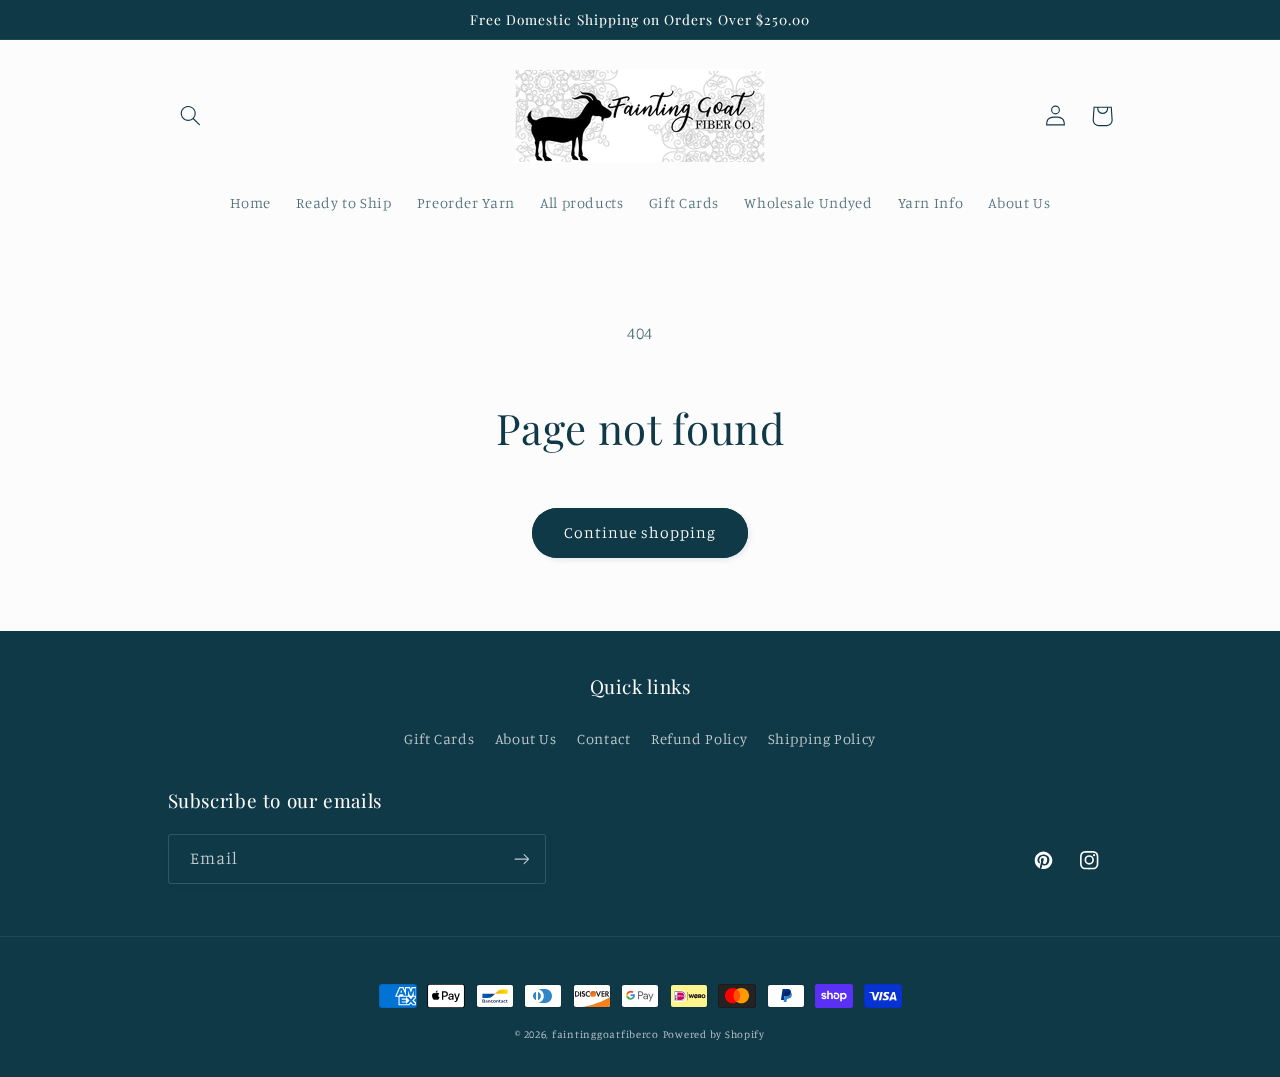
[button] (191, 116)
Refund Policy (699, 738)
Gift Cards (439, 738)
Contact (603, 738)
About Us (526, 738)
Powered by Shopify (714, 1034)
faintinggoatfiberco (605, 1034)
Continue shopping (640, 532)
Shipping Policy (822, 738)
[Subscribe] (521, 858)
